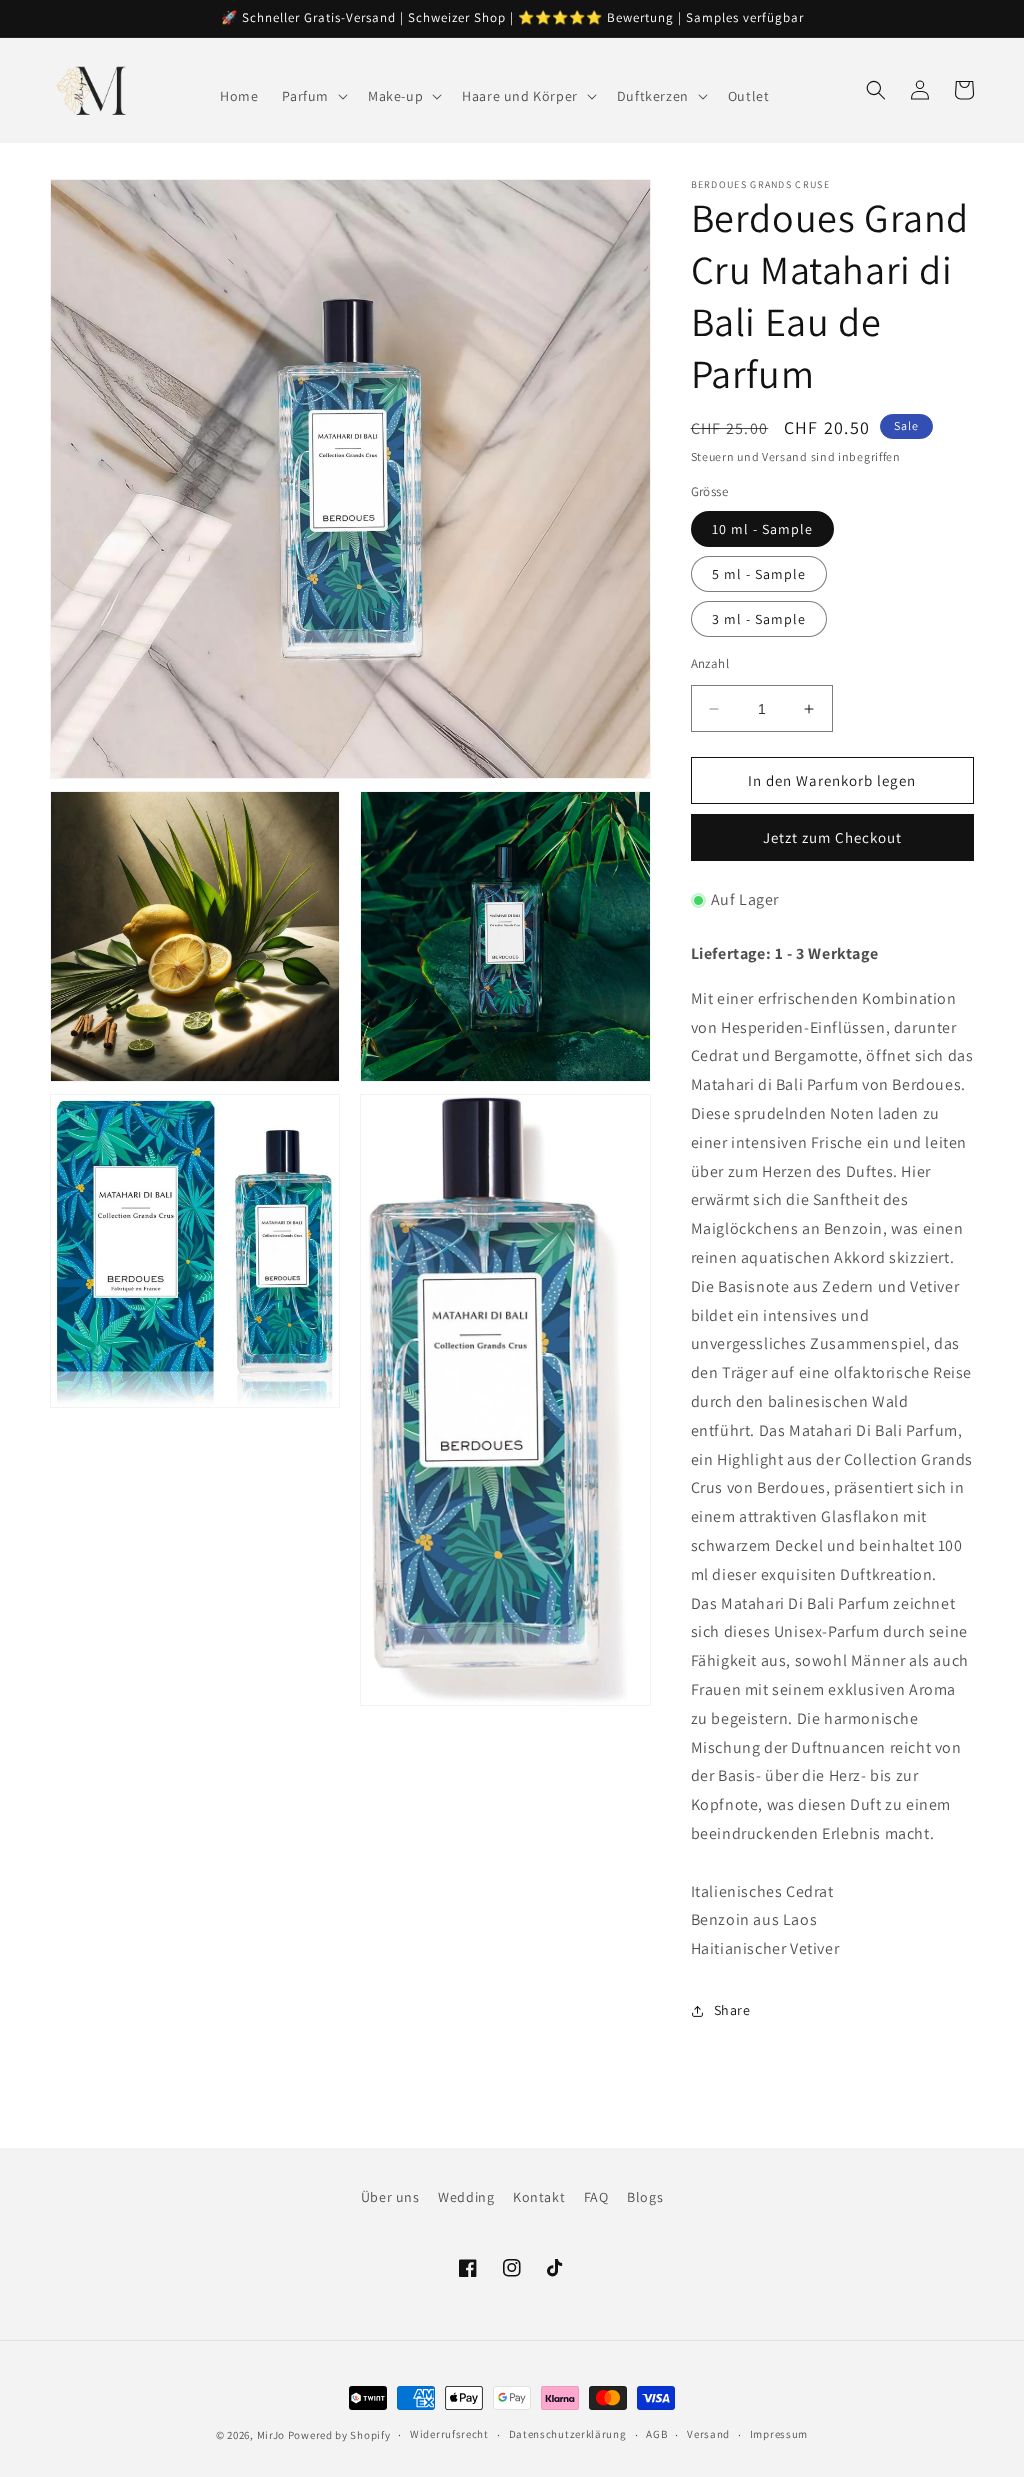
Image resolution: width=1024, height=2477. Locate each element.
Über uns (390, 2197)
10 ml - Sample (762, 529)
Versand (708, 2434)
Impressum (779, 2434)
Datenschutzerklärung (568, 2434)
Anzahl (710, 663)
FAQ (596, 2197)
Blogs (645, 2197)
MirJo (271, 2435)
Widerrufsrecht (449, 2434)
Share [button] (732, 2010)
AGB (656, 2434)
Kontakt (539, 2197)
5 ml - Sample (759, 574)
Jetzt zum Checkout (832, 837)
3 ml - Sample (759, 619)
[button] (313, 96)
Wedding (466, 2197)
